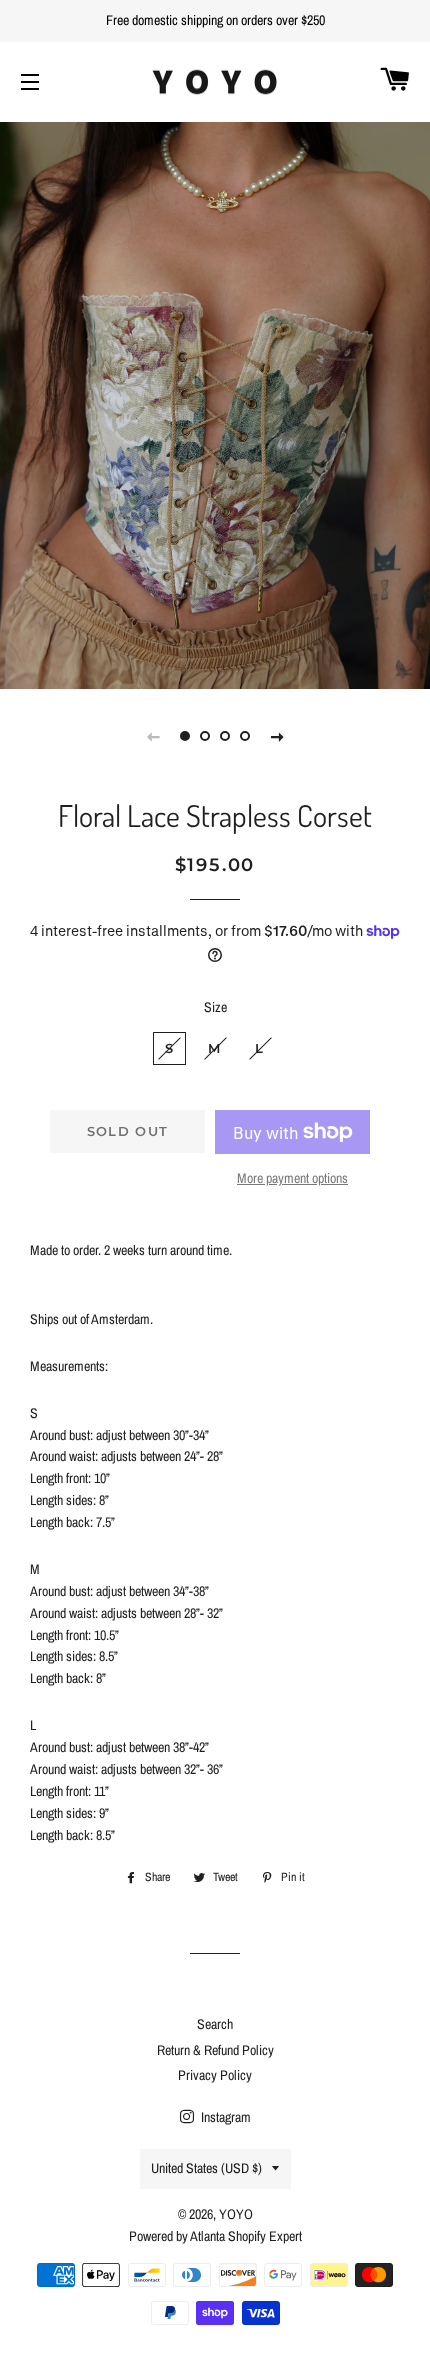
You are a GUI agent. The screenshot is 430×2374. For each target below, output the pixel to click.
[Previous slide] (153, 736)
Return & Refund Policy (215, 2050)
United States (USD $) (206, 2168)
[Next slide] (277, 736)
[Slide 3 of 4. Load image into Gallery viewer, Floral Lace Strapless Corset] (225, 736)
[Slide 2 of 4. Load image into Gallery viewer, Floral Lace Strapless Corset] (205, 736)
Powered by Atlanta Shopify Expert (215, 2236)
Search (215, 2024)
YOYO (236, 2214)
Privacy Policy (215, 2075)
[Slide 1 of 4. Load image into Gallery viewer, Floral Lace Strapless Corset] (185, 736)
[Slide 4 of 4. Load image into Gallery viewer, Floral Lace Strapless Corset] (245, 736)
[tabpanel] (215, 403)
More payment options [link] (292, 1178)
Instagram (224, 2117)
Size (215, 1007)
